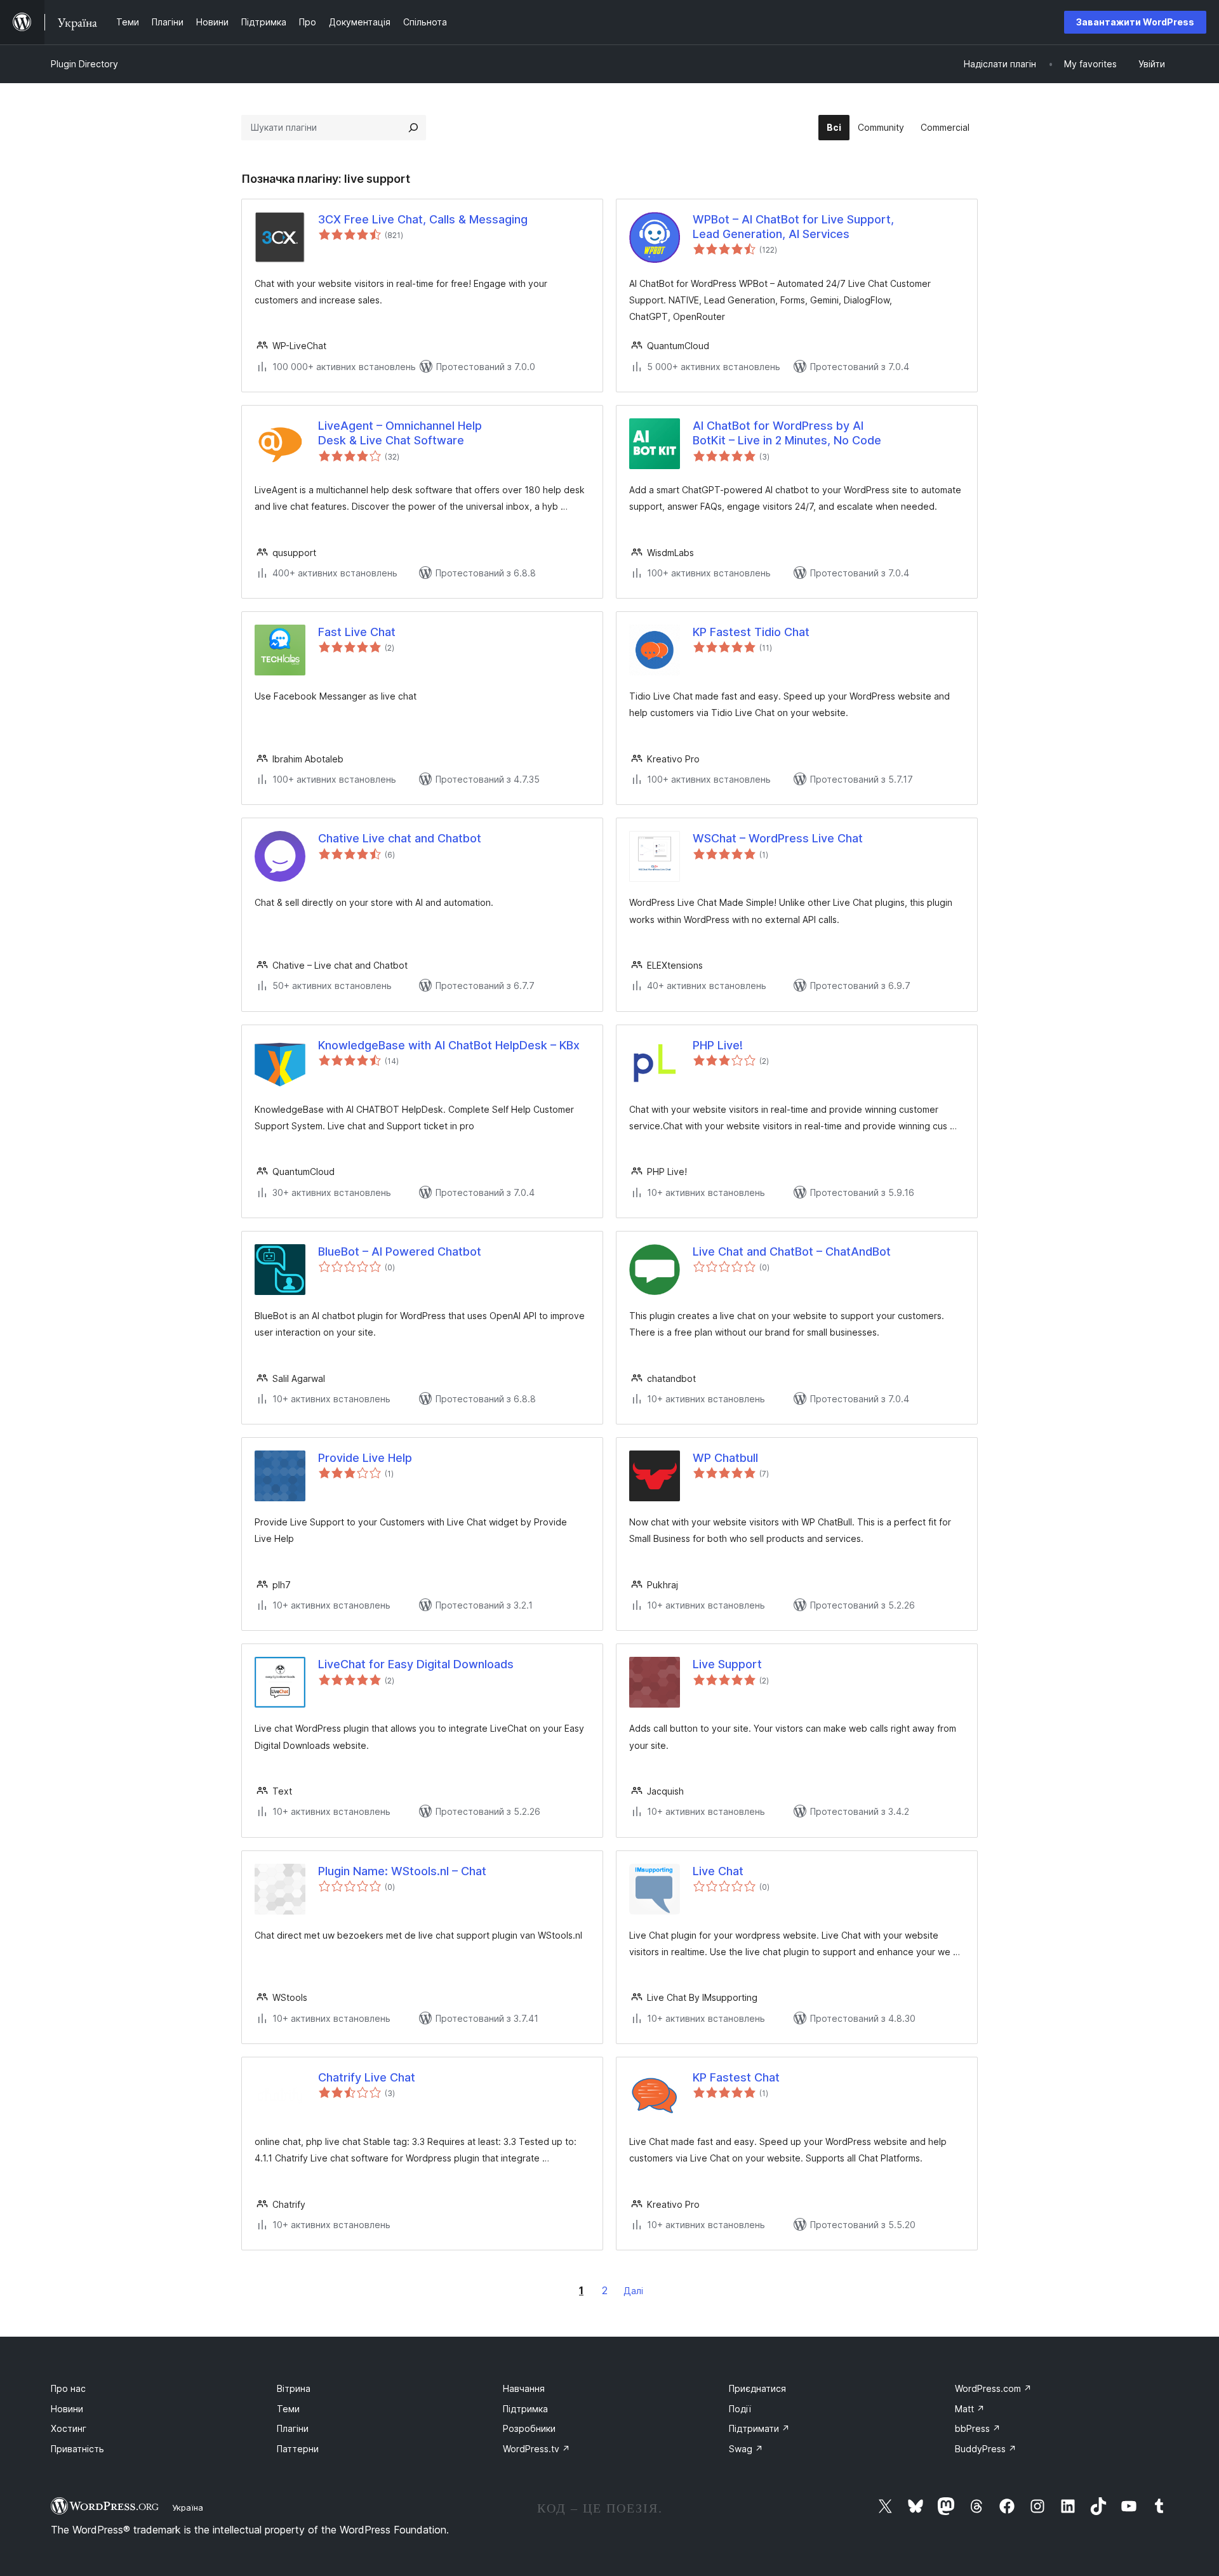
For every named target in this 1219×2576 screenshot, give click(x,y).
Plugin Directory (84, 64)
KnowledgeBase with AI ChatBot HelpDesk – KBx (449, 1045)
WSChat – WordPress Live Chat (778, 838)
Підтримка (525, 2409)
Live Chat (718, 1871)
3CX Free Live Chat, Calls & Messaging (423, 219)
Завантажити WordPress (1135, 22)
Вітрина (294, 2388)
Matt (970, 2409)
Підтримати (759, 2428)
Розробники (529, 2428)
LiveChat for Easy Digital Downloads (416, 1664)
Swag (746, 2449)
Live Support (727, 1664)
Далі (633, 2291)
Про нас (68, 2388)
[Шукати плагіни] (413, 128)
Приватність (77, 2449)
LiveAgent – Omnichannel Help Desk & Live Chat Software (400, 433)
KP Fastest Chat (736, 2077)
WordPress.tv (536, 2449)
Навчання (524, 2388)
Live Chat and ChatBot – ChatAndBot (792, 1251)
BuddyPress (986, 2449)
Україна (188, 2507)
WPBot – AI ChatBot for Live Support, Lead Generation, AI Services (793, 227)
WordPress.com (993, 2388)
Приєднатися (757, 2388)
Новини (67, 2409)
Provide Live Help (365, 1458)
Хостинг (69, 2428)
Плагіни (293, 2428)
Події (740, 2409)
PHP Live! (718, 1045)
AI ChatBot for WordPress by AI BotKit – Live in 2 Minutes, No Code (787, 433)
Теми (288, 2409)
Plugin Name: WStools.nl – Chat (402, 1871)
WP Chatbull (725, 1458)
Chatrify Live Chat (367, 2077)
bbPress (978, 2428)
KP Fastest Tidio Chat (751, 632)
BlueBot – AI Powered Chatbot (400, 1251)
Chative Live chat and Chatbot (400, 838)
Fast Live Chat (357, 632)
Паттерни (298, 2449)
